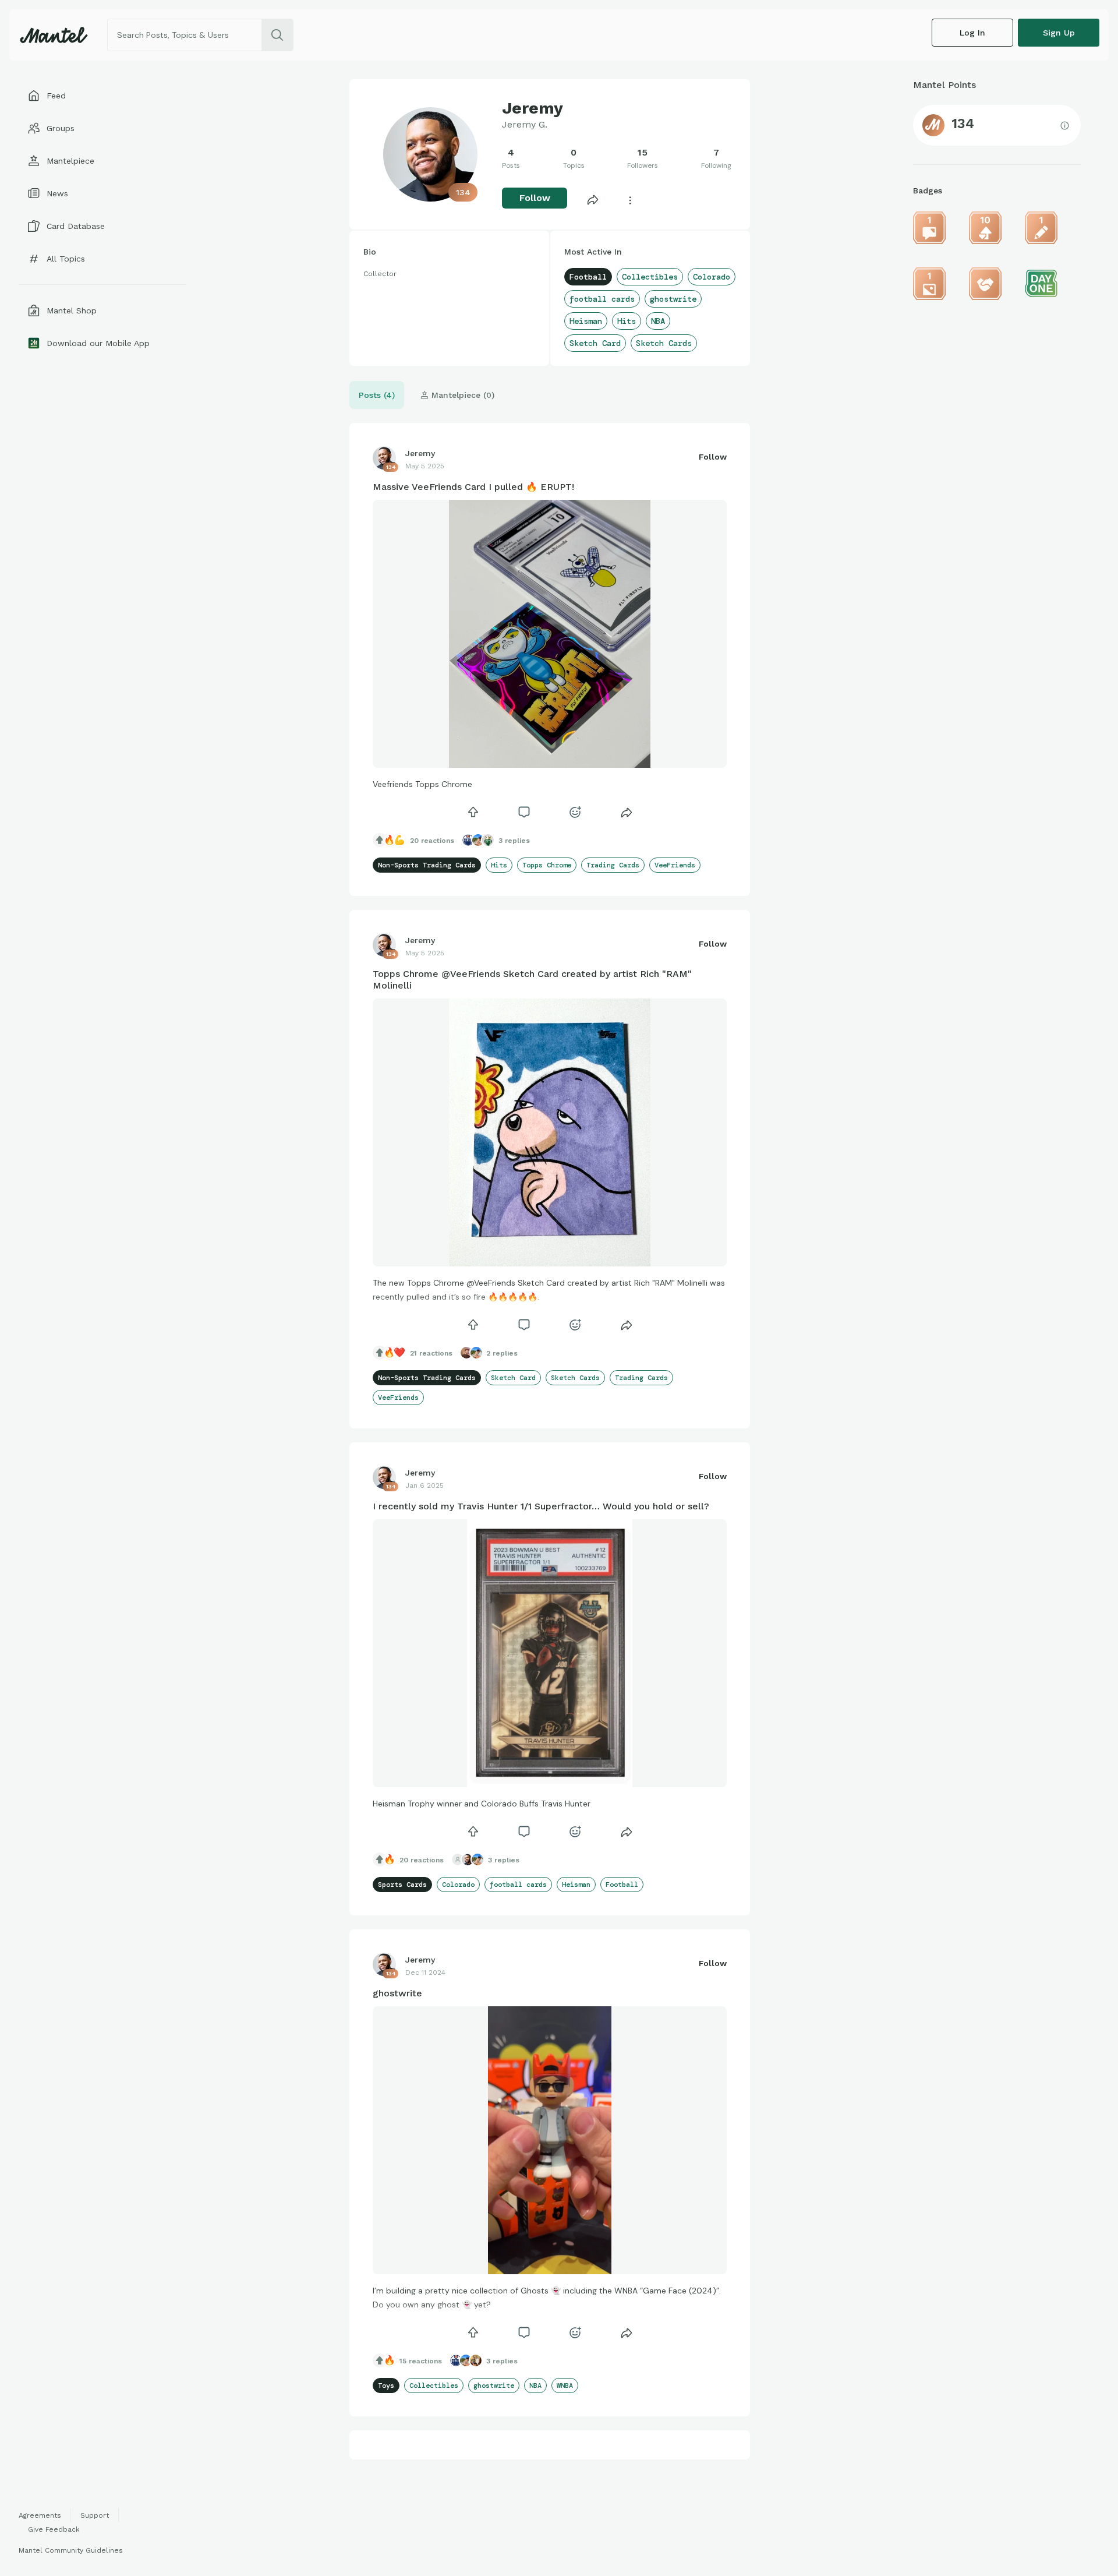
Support (95, 2515)
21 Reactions (431, 1353)
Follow (535, 198)
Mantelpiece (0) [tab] (461, 395)
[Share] (593, 199)
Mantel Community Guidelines (71, 2550)
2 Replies (502, 1353)
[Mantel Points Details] (1065, 125)
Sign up (1059, 33)
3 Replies (514, 841)
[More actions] (630, 199)
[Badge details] (929, 228)
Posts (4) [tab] (377, 395)
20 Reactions (432, 841)
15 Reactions (421, 2361)
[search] (277, 35)
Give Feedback (54, 2529)
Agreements (40, 2515)
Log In (972, 33)
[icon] (473, 812)
